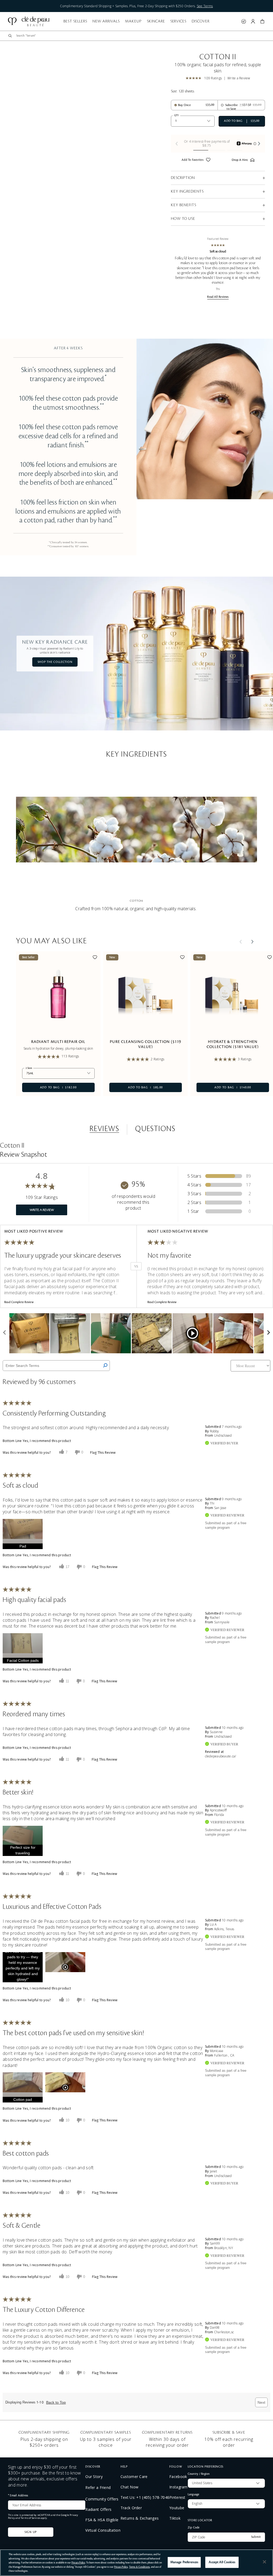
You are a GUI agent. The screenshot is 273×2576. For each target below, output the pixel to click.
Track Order (131, 2508)
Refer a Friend (98, 2487)
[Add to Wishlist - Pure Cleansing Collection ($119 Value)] (182, 958)
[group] (218, 144)
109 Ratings (213, 78)
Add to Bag (49, 1087)
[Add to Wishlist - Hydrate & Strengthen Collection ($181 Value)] (270, 958)
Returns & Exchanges (140, 2518)
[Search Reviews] (105, 1366)
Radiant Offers (98, 2509)
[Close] (264, 2562)
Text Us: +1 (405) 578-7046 (145, 2497)
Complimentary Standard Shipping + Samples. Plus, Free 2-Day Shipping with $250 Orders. (136, 6)
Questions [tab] (155, 1129)
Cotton (137, 900)
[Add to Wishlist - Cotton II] (208, 161)
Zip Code (194, 2527)
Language (194, 2494)
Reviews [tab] (104, 1129)
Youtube (177, 2508)
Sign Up (31, 2532)
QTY (176, 115)
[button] (262, 21)
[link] (195, 78)
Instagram (178, 2487)
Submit (256, 2537)
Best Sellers (75, 21)
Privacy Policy (78, 2563)
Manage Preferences (184, 2562)
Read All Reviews (218, 297)
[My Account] (253, 21)
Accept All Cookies (222, 2562)
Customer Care (134, 2477)
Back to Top (56, 2402)
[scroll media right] (268, 1333)
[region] (136, 2563)
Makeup (133, 21)
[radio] (182, 105)
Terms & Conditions (139, 2567)
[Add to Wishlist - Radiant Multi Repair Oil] (95, 958)
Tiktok (175, 2518)
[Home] (29, 21)
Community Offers (102, 2499)
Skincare (156, 21)
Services (178, 21)
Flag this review (103, 1453)
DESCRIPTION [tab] (183, 178)
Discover (201, 21)
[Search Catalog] (10, 36)
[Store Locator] (244, 21)
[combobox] (141, 36)
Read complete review (19, 1302)
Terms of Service (30, 2518)
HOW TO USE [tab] (183, 219)
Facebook (178, 2477)
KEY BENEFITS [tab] (184, 205)
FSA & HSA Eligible (102, 2520)
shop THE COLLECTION (55, 662)
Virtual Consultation (103, 2530)
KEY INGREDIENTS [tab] (187, 191)
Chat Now (129, 2487)
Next (261, 2402)
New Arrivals (106, 21)
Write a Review (239, 78)
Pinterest (177, 2497)
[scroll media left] (5, 1333)
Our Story (94, 2477)
